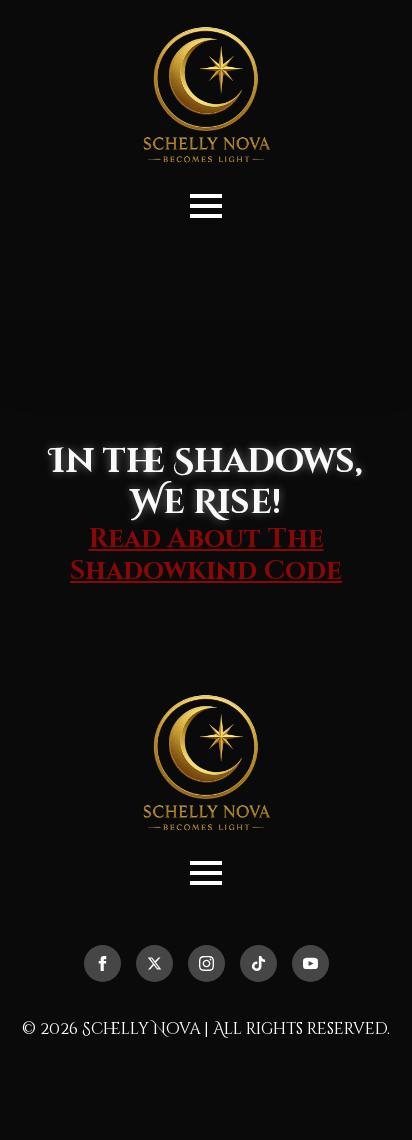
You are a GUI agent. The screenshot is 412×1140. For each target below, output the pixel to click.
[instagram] (206, 963)
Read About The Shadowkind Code (206, 555)
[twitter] (154, 963)
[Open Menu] (206, 206)
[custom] (258, 963)
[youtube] (310, 963)
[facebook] (102, 963)
